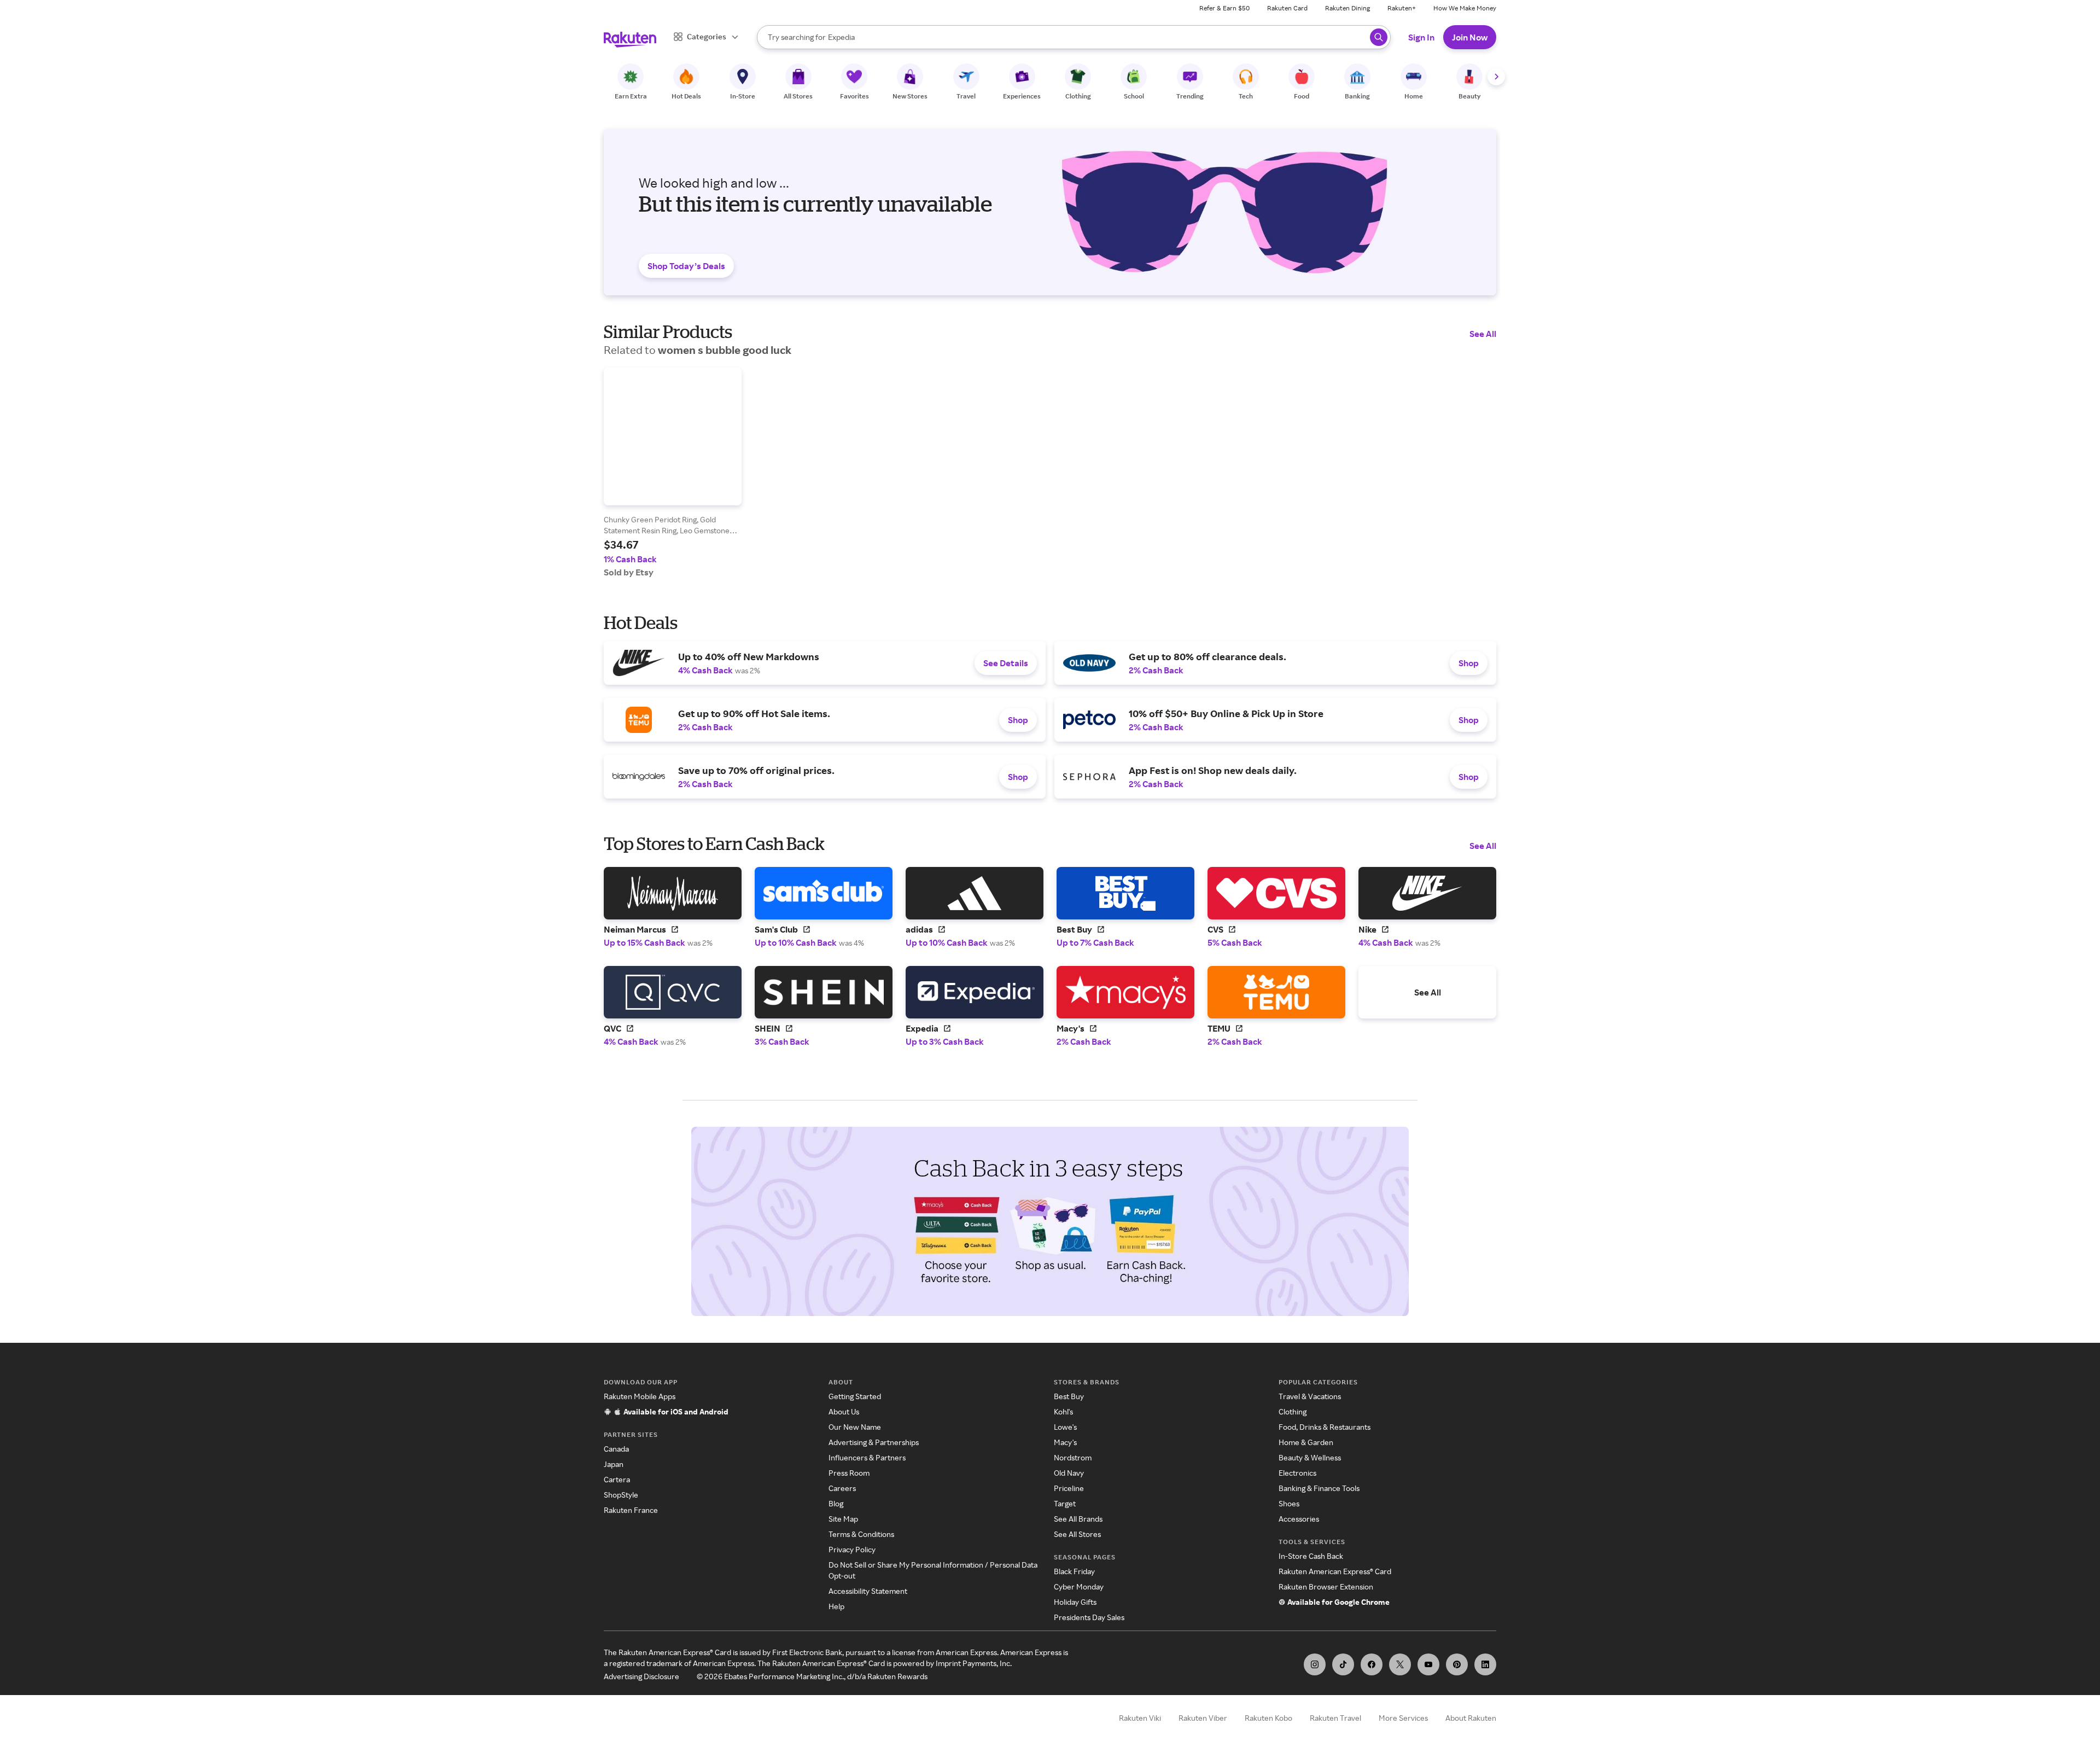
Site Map (843, 1519)
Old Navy (1069, 1473)
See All (1483, 334)
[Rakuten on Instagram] (1315, 1664)
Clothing (1293, 1411)
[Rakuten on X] (1400, 1664)
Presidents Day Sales (1089, 1617)
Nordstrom (1073, 1457)
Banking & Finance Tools (1319, 1488)
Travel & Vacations (1310, 1396)
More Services (1403, 1718)
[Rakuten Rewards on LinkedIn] (1485, 1664)
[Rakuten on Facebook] (1372, 1664)
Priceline (1069, 1488)
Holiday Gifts (1075, 1602)
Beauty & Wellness (1310, 1457)
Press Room (849, 1473)
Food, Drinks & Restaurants (1325, 1427)
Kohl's (1063, 1411)
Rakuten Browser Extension (1326, 1586)
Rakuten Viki (1140, 1718)
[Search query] (1379, 37)
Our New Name (855, 1427)
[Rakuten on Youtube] (1428, 1664)
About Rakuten (1471, 1718)
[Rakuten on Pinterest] (1457, 1664)
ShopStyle (621, 1495)
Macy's (1065, 1442)
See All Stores (1077, 1534)
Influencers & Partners (867, 1457)
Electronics (1297, 1473)
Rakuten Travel (1335, 1718)
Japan (614, 1464)
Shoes (1289, 1503)
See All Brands (1078, 1519)
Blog (836, 1503)
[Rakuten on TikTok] (1343, 1664)
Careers (842, 1488)
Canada (616, 1449)
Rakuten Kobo (1268, 1718)
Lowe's (1065, 1427)
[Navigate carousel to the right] (1496, 77)
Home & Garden (1306, 1442)
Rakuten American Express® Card (1335, 1571)
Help (836, 1606)
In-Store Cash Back (1311, 1556)
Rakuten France (631, 1510)
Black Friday (1074, 1571)
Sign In (1421, 37)
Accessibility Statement (868, 1591)
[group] (673, 473)
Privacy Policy (852, 1549)
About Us (844, 1411)
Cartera (617, 1479)
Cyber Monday (1079, 1586)
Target (1065, 1503)
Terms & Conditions (861, 1534)
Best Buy (1069, 1396)
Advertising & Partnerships (874, 1442)
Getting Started (855, 1396)
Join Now (1470, 37)
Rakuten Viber (1203, 1718)
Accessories (1299, 1519)
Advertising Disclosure (641, 1676)
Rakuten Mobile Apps (640, 1396)
